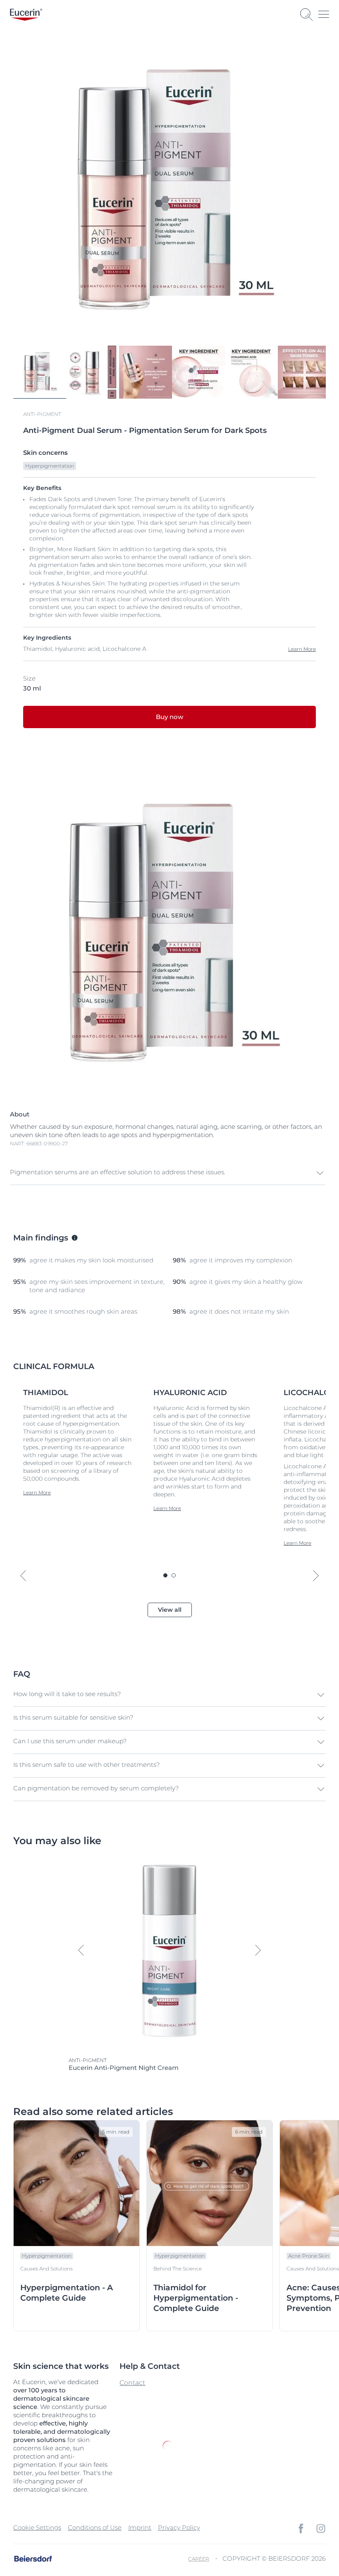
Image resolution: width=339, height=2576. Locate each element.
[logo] (26, 15)
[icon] (301, 2528)
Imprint (140, 2527)
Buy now (169, 717)
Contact (132, 2383)
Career (199, 2559)
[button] (167, 1173)
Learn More (302, 649)
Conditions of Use (95, 2527)
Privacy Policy (179, 2527)
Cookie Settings (37, 2527)
